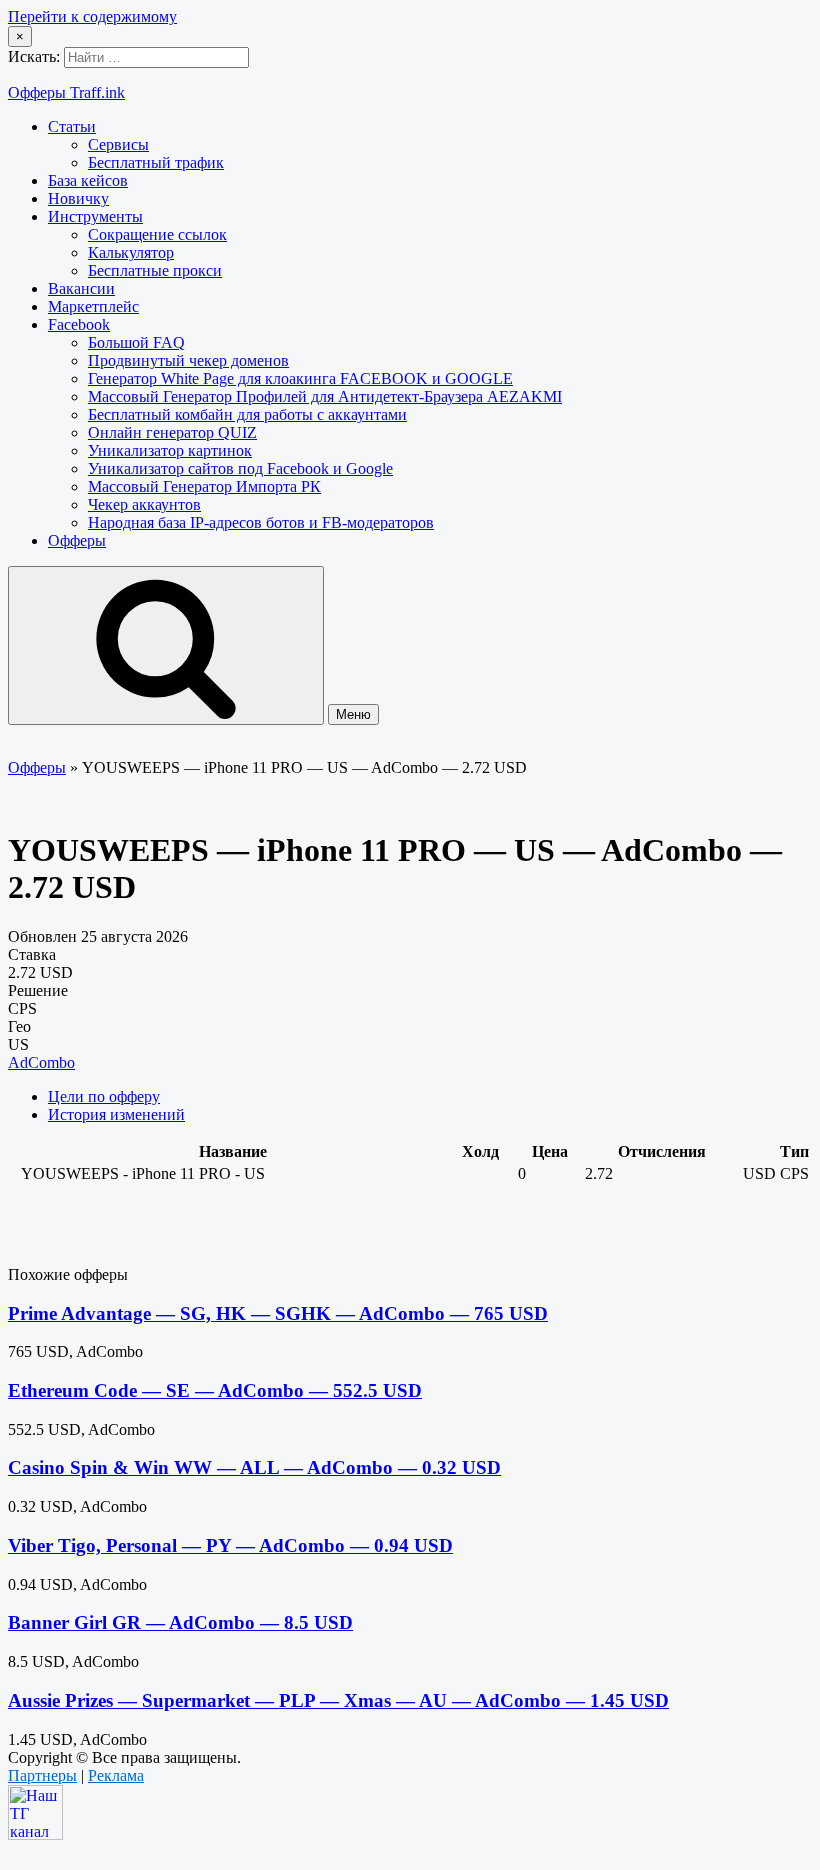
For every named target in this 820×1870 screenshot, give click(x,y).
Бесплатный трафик (156, 162)
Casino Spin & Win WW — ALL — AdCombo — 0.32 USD (254, 1467)
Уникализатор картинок (170, 450)
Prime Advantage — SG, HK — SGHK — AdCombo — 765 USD (278, 1313)
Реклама (116, 1775)
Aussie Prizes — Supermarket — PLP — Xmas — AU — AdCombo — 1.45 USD (338, 1700)
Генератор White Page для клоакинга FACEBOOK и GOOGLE (300, 378)
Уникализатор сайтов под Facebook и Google (240, 468)
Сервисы (118, 144)
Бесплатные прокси (155, 270)
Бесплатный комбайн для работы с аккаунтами (247, 414)
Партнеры (42, 1775)
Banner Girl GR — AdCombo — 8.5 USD (180, 1622)
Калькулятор (131, 252)
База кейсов (88, 180)
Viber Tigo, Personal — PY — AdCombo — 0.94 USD (230, 1545)
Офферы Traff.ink (66, 92)
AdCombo (41, 1062)
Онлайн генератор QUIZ (172, 432)
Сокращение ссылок (157, 234)
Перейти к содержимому (92, 16)
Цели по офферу (104, 1096)
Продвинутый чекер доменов (188, 360)
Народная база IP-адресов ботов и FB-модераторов (261, 522)
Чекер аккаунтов (144, 504)
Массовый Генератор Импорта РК (204, 486)
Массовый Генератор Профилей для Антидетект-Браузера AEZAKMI (325, 396)
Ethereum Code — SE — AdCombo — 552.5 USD (215, 1390)
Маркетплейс (93, 306)
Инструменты (95, 216)
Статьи (72, 126)
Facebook (79, 324)
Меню (353, 714)
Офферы (77, 540)
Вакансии (81, 288)
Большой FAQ (136, 342)
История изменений (116, 1114)
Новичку (78, 198)
